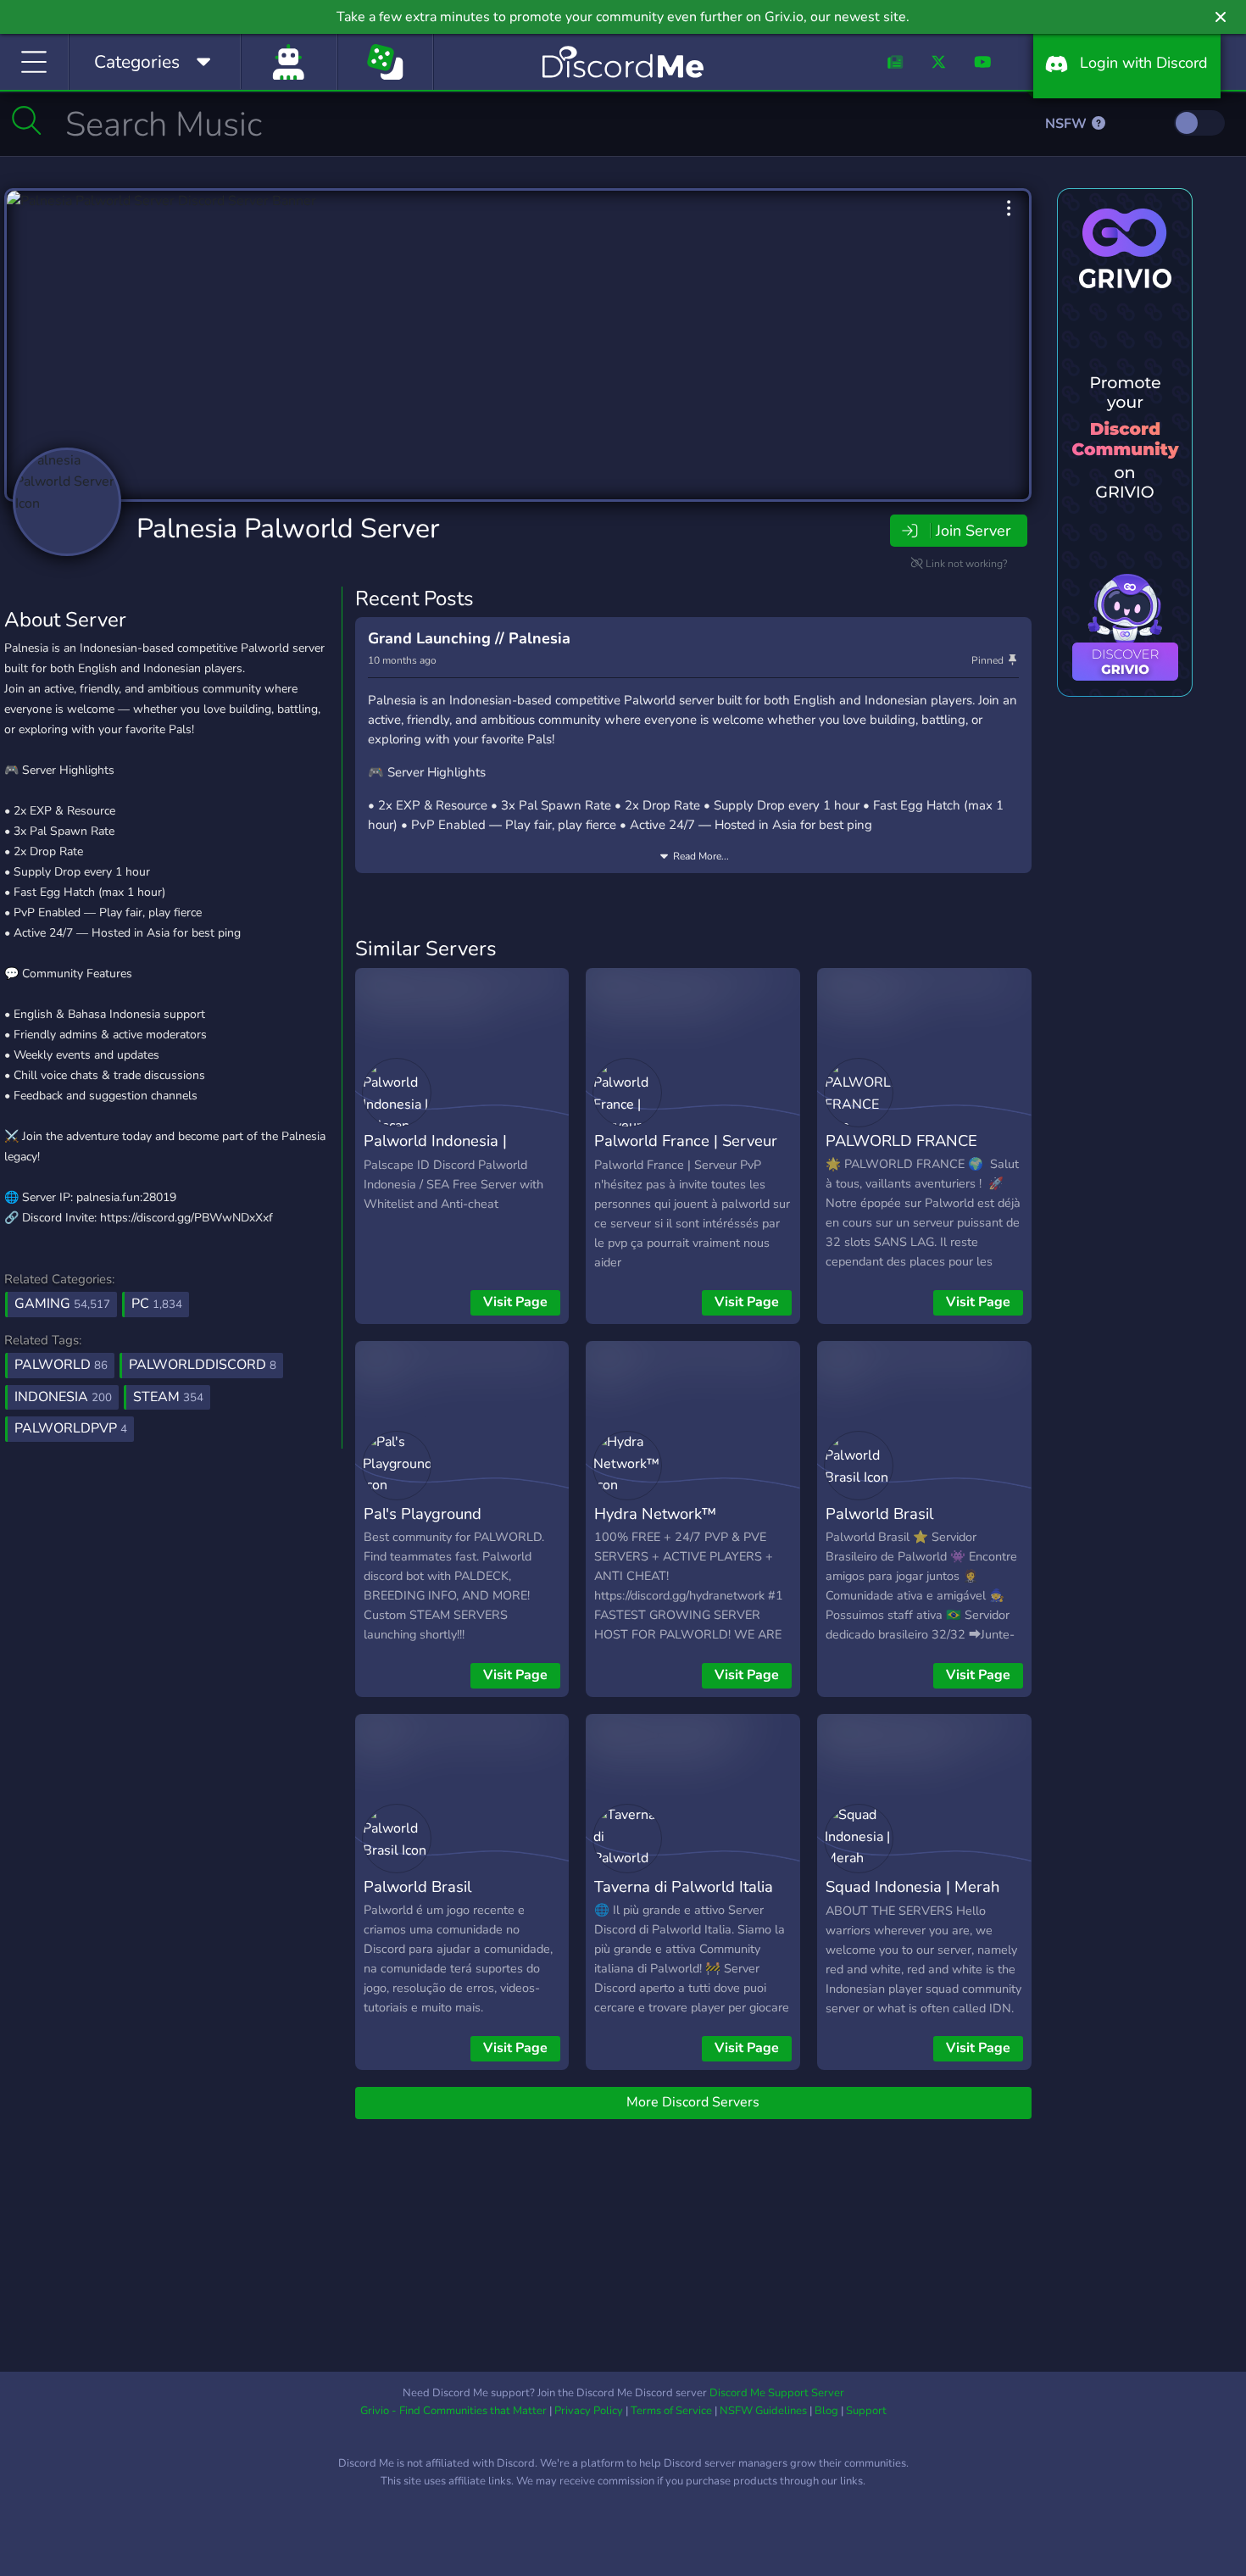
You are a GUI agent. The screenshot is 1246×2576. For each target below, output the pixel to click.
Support (866, 2411)
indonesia (63, 1397)
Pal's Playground (423, 1513)
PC (157, 1304)
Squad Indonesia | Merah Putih (912, 1899)
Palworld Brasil (879, 1513)
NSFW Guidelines (763, 2411)
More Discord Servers (693, 2102)
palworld (61, 1365)
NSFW (1068, 124)
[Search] (27, 120)
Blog (826, 2411)
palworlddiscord (203, 1365)
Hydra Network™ (655, 1513)
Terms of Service (671, 2411)
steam (168, 1397)
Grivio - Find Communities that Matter (453, 2411)
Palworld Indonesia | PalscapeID (435, 1153)
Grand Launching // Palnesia (469, 638)
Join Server (973, 531)
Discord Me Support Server (777, 2393)
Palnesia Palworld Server (288, 529)
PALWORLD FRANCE (901, 1141)
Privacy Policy (589, 2411)
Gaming (62, 1304)
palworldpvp (71, 1428)
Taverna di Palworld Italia (684, 1886)
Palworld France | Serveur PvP (686, 1153)
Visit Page (515, 1302)
